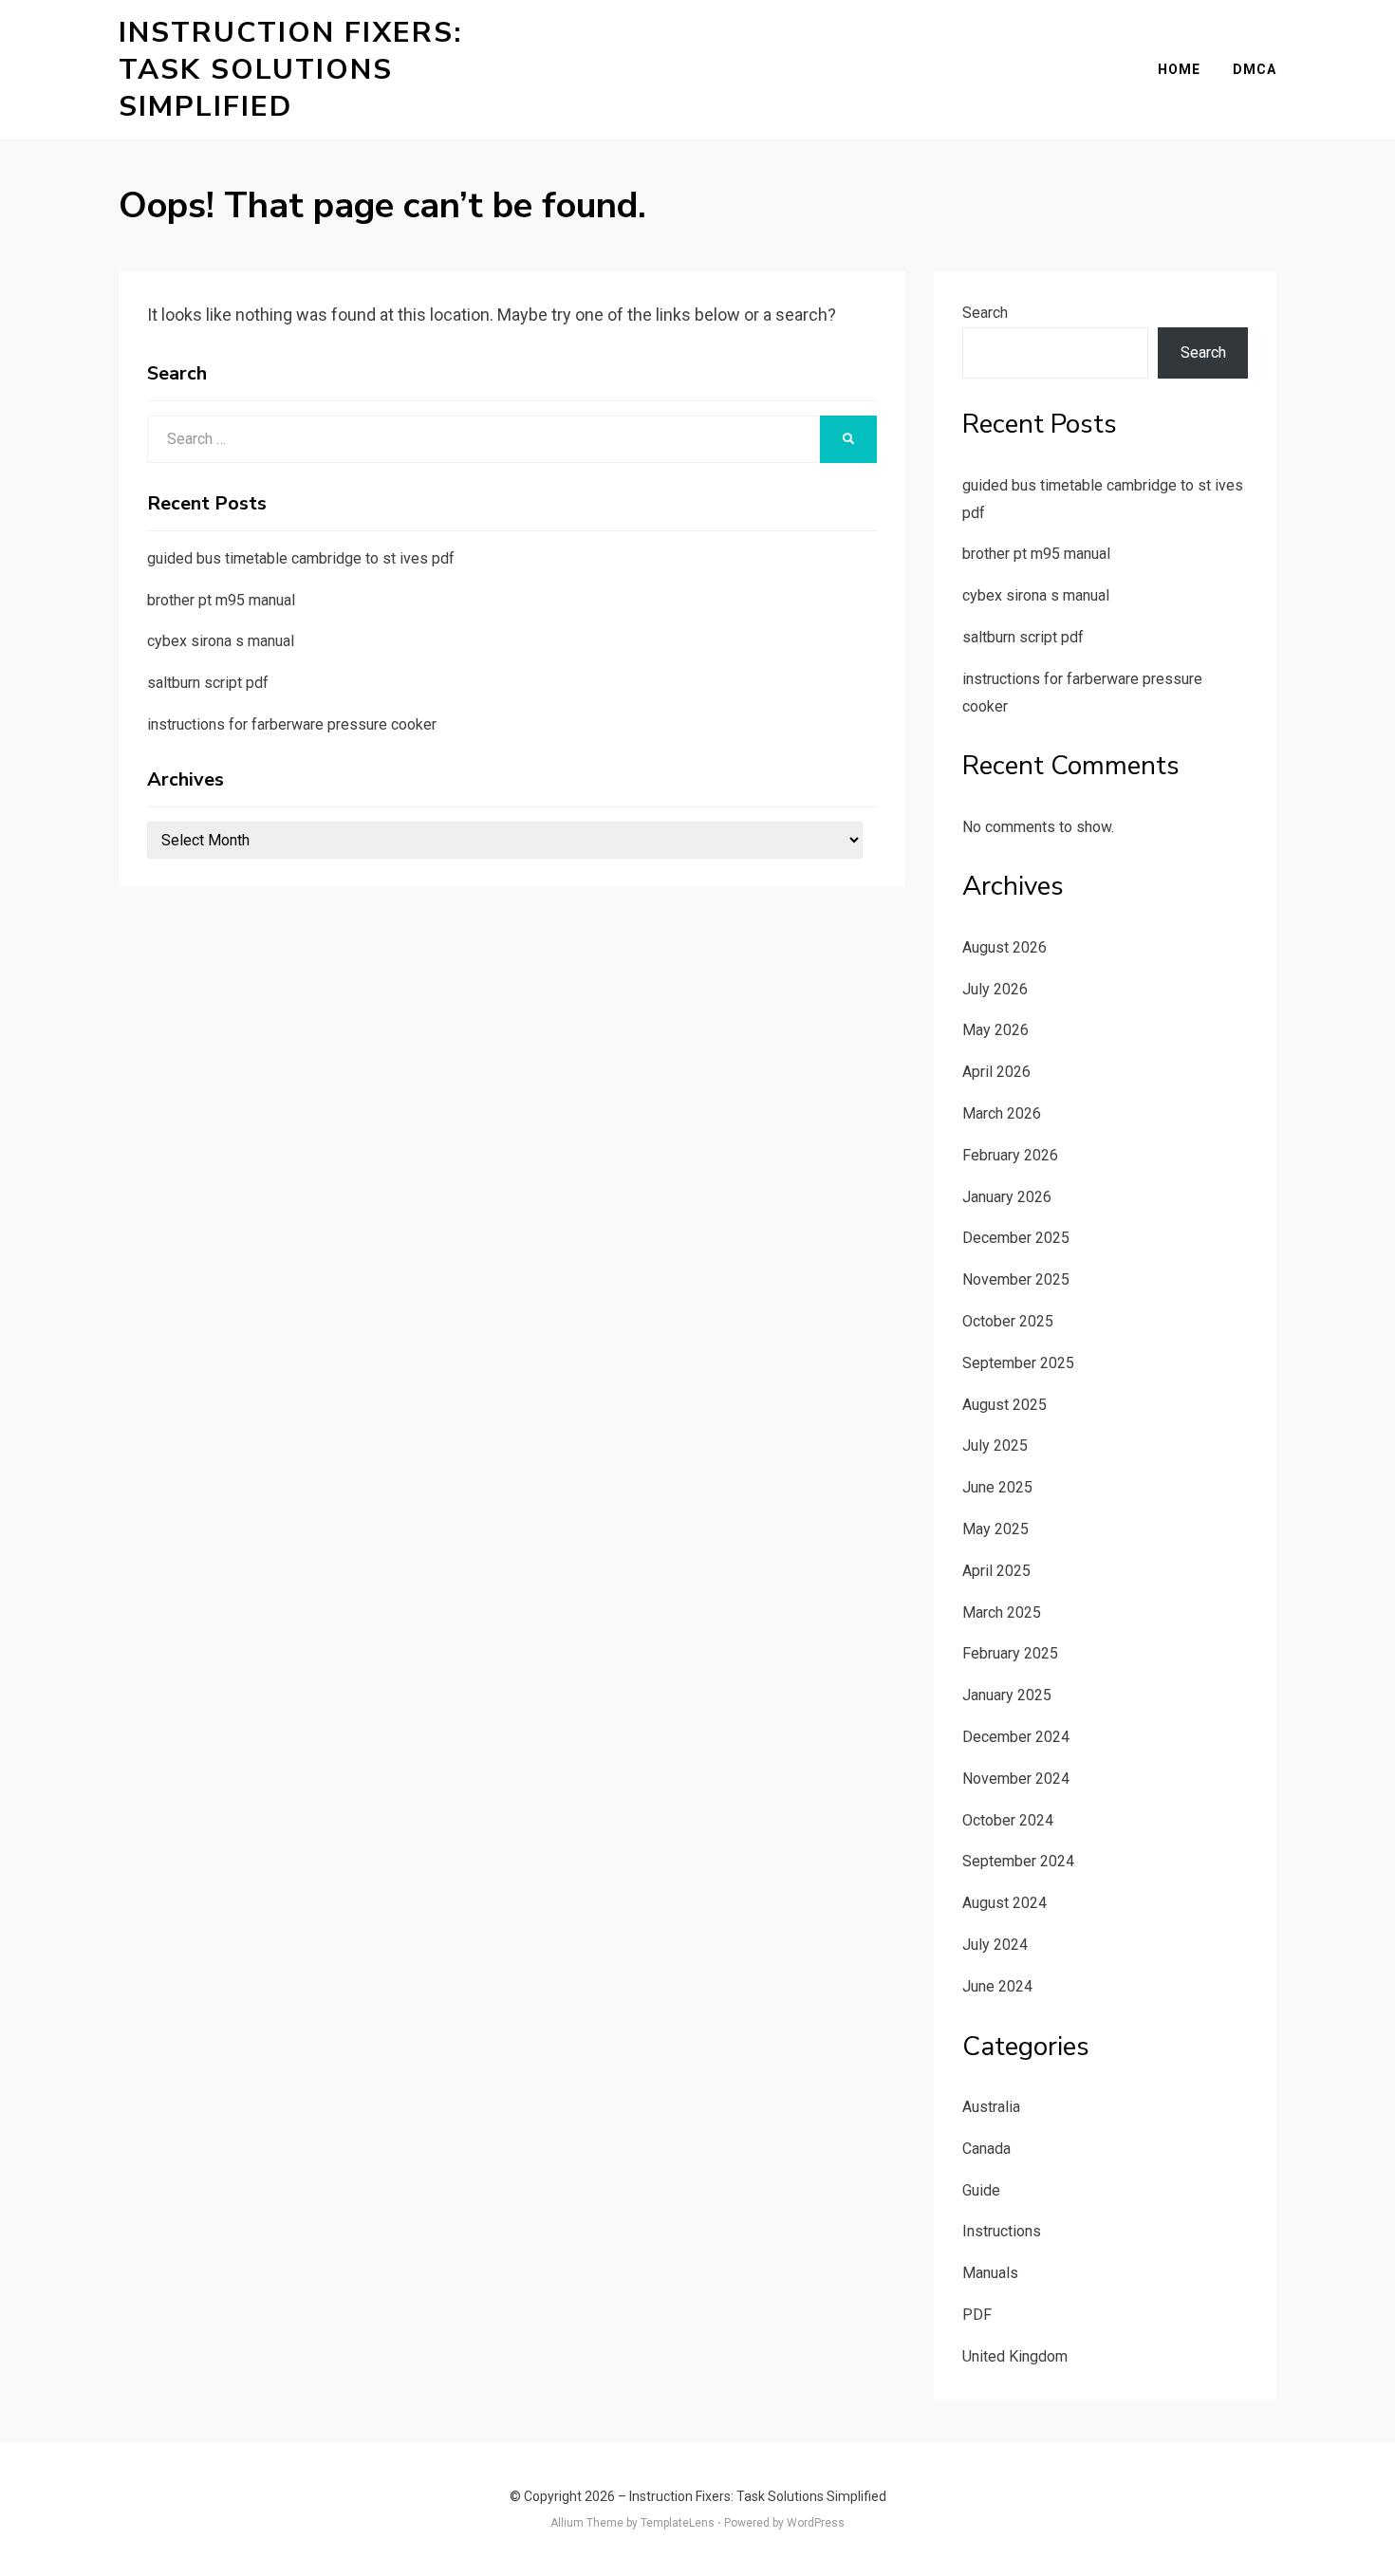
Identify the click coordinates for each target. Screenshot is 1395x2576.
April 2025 (996, 1571)
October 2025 (1008, 1321)
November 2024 (1016, 1779)
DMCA (1255, 69)
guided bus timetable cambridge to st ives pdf (301, 558)
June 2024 (997, 1986)
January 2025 (1007, 1695)
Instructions (1002, 2231)
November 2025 (1016, 1279)
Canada (986, 2149)
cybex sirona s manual (221, 641)
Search (985, 313)
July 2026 (995, 989)
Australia (991, 2107)
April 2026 (996, 1072)
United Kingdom (1015, 2356)
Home (1179, 69)
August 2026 (1004, 947)
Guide (981, 2190)
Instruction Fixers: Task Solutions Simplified (290, 70)
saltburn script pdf (208, 683)
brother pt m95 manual (221, 600)
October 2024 (1008, 1820)
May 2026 (995, 1030)
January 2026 (1007, 1197)
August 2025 (1004, 1405)
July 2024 (995, 1945)
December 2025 (1016, 1238)
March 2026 (1002, 1113)
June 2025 (997, 1487)
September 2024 (1018, 1861)
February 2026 (1010, 1155)
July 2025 (995, 1446)
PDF (977, 2315)
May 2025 (995, 1529)
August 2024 (1004, 1903)
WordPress (816, 2523)
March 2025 (1002, 1612)
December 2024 (1016, 1737)
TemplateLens (678, 2523)
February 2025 (1010, 1653)
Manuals (990, 2273)
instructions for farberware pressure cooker (292, 724)
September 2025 (1018, 1363)
